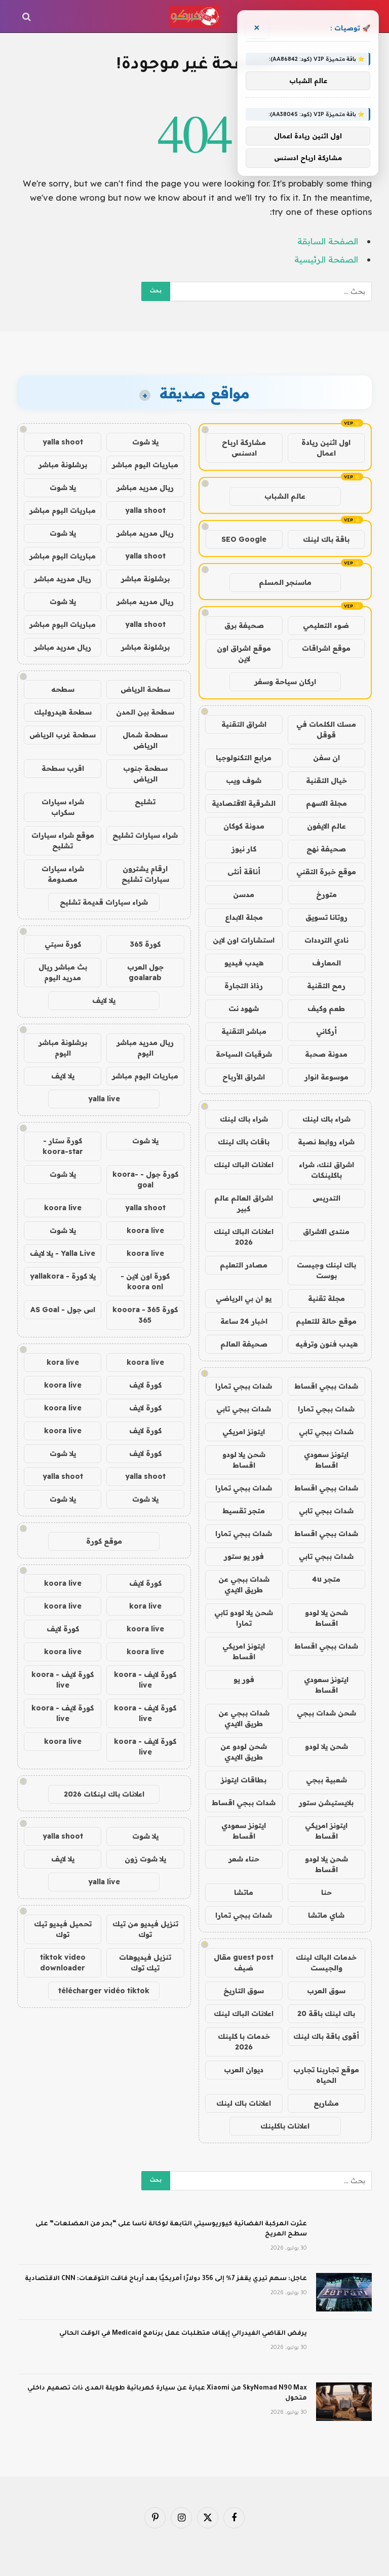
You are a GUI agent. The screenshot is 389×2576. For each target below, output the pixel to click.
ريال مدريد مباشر (145, 488)
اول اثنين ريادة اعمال (326, 448)
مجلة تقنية (326, 1298)
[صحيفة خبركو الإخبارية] (194, 16)
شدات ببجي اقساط (326, 1386)
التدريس (326, 1198)
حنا (326, 1892)
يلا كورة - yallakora (63, 1276)
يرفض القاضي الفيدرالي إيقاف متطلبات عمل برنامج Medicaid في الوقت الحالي (183, 2334)
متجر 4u (326, 1579)
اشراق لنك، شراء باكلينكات (326, 1170)
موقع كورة (104, 1541)
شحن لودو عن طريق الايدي (244, 1752)
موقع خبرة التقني (326, 872)
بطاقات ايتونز (244, 1780)
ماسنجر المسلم (285, 582)
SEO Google (244, 539)
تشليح (145, 802)
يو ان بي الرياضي (244, 1298)
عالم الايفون (326, 826)
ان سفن (326, 758)
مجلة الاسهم (326, 803)
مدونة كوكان (244, 826)
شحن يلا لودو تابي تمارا (244, 1618)
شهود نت (244, 1009)
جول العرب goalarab (145, 972)
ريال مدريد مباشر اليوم (145, 1048)
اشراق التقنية (244, 724)
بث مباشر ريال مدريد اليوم (63, 972)
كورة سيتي (63, 944)
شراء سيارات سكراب (63, 807)
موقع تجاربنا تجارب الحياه (326, 2075)
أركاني (326, 1031)
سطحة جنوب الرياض (145, 774)
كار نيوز (244, 849)
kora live (63, 1362)
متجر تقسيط (244, 1511)
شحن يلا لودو (326, 1746)
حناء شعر (244, 1859)
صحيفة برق (244, 625)
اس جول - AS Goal (63, 1310)
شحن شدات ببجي (326, 1713)
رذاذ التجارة (244, 986)
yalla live (104, 1099)
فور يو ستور (244, 1556)
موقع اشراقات (326, 648)
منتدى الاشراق (326, 1231)
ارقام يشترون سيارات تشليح (145, 874)
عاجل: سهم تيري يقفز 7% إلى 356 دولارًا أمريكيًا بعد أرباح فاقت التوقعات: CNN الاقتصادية (166, 2279)
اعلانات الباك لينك (244, 1165)
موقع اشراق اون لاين (244, 654)
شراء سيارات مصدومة (63, 874)
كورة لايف (145, 1385)
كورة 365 (145, 944)
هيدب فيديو (244, 963)
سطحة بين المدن (145, 712)
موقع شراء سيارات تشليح (63, 841)
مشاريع (326, 2103)
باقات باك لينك (244, 1142)
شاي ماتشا (326, 1915)
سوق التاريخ (244, 1991)
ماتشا (244, 1892)
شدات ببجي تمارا (244, 1386)
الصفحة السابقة (328, 241)
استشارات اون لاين (244, 940)
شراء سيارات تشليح (145, 835)
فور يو (244, 1679)
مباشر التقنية (244, 1031)
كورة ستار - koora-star (63, 1146)
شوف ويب (244, 780)
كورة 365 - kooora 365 (145, 1315)
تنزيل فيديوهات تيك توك (145, 1963)
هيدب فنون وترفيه (326, 1344)
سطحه (63, 689)
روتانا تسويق (326, 917)
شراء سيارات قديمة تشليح (104, 902)
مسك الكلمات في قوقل (326, 730)
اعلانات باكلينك (285, 2126)
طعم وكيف (326, 1009)
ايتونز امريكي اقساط (244, 1651)
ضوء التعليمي (326, 625)
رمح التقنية (326, 986)
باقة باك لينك (326, 539)
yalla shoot (63, 442)
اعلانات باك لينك (244, 2103)
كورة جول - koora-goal (145, 1180)
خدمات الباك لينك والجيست (326, 1963)
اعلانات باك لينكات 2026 (104, 1794)
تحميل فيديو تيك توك (63, 1929)
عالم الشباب (285, 496)
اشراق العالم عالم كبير (244, 1203)
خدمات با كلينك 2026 (244, 2042)
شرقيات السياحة (244, 1054)
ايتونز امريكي (244, 1432)
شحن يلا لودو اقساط (244, 1460)
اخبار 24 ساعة (244, 1321)
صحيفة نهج (326, 849)
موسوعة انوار (326, 1077)
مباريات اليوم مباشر (145, 465)
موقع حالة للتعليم (326, 1321)
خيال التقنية (326, 780)
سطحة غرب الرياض (63, 735)
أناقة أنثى (244, 872)
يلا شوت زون (145, 1859)
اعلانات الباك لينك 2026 (244, 1237)
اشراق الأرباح (244, 1077)
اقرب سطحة (63, 768)
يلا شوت (145, 442)
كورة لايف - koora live (145, 1680)
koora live (63, 1208)
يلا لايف (104, 1000)
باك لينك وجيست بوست (326, 1270)
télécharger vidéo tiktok (104, 1991)
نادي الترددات (326, 940)
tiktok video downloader (63, 1963)
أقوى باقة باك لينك (326, 2036)
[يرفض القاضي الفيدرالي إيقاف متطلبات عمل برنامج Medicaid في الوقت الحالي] (344, 2347)
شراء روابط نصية (326, 1142)
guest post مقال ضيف (244, 1963)
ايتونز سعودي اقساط (326, 1460)
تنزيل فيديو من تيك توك (145, 1929)
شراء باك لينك (326, 1119)
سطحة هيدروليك (63, 712)
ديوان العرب (244, 2070)
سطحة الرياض (145, 689)
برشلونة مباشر (63, 465)
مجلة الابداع (244, 917)
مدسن (244, 894)
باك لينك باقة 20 (326, 2013)
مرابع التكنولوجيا (244, 758)
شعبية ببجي (326, 1780)
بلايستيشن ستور (326, 1803)
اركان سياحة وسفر (285, 682)
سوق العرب (326, 1991)
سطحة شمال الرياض (145, 740)
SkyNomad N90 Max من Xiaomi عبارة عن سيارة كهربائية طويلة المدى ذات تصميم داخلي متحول (167, 2394)
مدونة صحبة (326, 1054)
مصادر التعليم (244, 1265)
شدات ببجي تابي (244, 1409)
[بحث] (28, 16)
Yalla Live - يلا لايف (63, 1253)
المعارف (326, 963)
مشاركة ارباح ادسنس (244, 448)
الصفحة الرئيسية (326, 259)
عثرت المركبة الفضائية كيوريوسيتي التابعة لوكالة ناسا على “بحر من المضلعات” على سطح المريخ (171, 2229)
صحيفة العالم (244, 1344)
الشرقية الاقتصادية (244, 803)
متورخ (326, 894)
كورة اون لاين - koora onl (145, 1281)
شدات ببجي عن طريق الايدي (244, 1584)
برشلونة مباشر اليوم (63, 1048)
